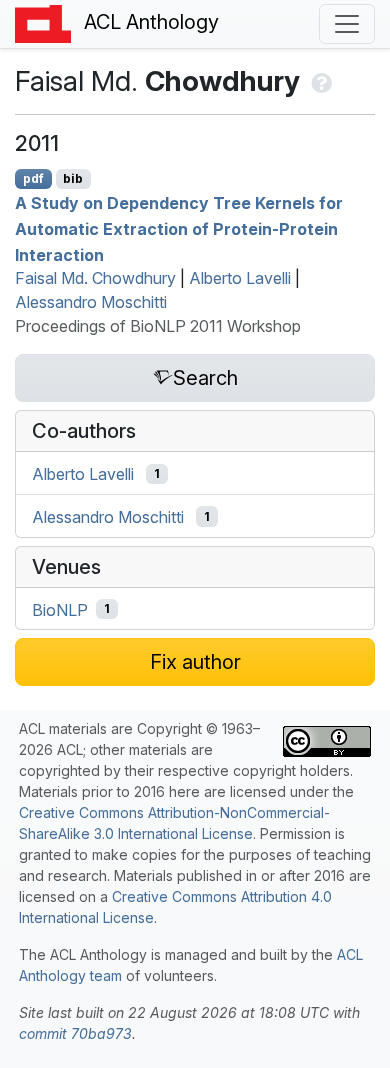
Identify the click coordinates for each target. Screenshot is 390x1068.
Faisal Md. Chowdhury (95, 278)
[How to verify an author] (319, 81)
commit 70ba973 (75, 1033)
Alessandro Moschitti (91, 302)
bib (73, 178)
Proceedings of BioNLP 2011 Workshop (158, 326)
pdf (33, 178)
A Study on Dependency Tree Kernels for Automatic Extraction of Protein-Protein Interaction (179, 228)
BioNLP (60, 609)
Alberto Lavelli (240, 278)
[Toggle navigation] (347, 24)
